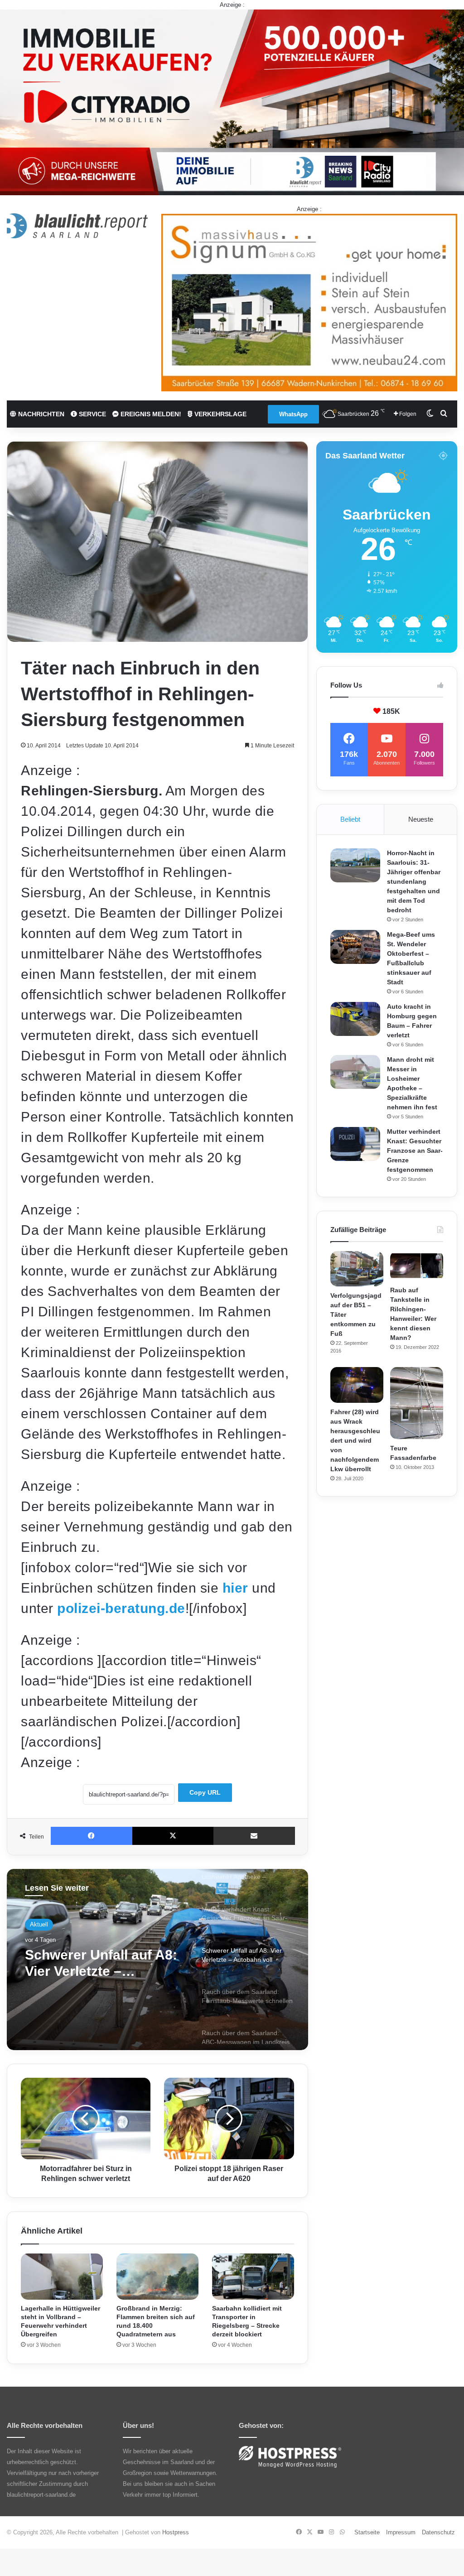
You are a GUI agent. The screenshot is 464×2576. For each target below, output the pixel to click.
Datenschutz (438, 2532)
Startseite (367, 2532)
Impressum (401, 2532)
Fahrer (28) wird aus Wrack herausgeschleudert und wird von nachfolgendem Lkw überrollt (355, 1440)
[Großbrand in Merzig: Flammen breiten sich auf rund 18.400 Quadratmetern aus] (157, 2277)
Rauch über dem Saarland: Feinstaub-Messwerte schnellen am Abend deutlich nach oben (103, 1963)
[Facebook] (92, 1836)
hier (235, 1588)
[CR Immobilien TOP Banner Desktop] (232, 102)
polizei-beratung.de (121, 1608)
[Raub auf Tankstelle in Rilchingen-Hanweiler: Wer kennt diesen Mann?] (417, 1266)
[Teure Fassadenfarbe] (417, 1403)
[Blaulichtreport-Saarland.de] (77, 226)
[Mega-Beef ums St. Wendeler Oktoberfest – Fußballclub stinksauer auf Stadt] (355, 947)
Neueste (421, 819)
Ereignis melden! (150, 414)
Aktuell (39, 1924)
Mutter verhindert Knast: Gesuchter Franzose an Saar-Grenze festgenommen (415, 1151)
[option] (157, 1960)
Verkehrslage (220, 414)
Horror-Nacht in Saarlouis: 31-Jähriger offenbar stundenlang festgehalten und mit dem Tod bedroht (414, 881)
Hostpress (176, 2532)
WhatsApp (293, 414)
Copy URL (205, 1792)
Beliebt (350, 819)
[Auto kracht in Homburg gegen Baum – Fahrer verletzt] (355, 1019)
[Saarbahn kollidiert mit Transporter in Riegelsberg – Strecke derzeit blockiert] (253, 2277)
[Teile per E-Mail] (254, 1836)
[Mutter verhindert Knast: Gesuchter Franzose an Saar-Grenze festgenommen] (355, 1144)
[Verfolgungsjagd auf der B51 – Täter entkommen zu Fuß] (357, 1269)
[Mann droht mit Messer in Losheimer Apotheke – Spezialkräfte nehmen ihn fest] (355, 1072)
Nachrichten (40, 414)
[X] (173, 1836)
